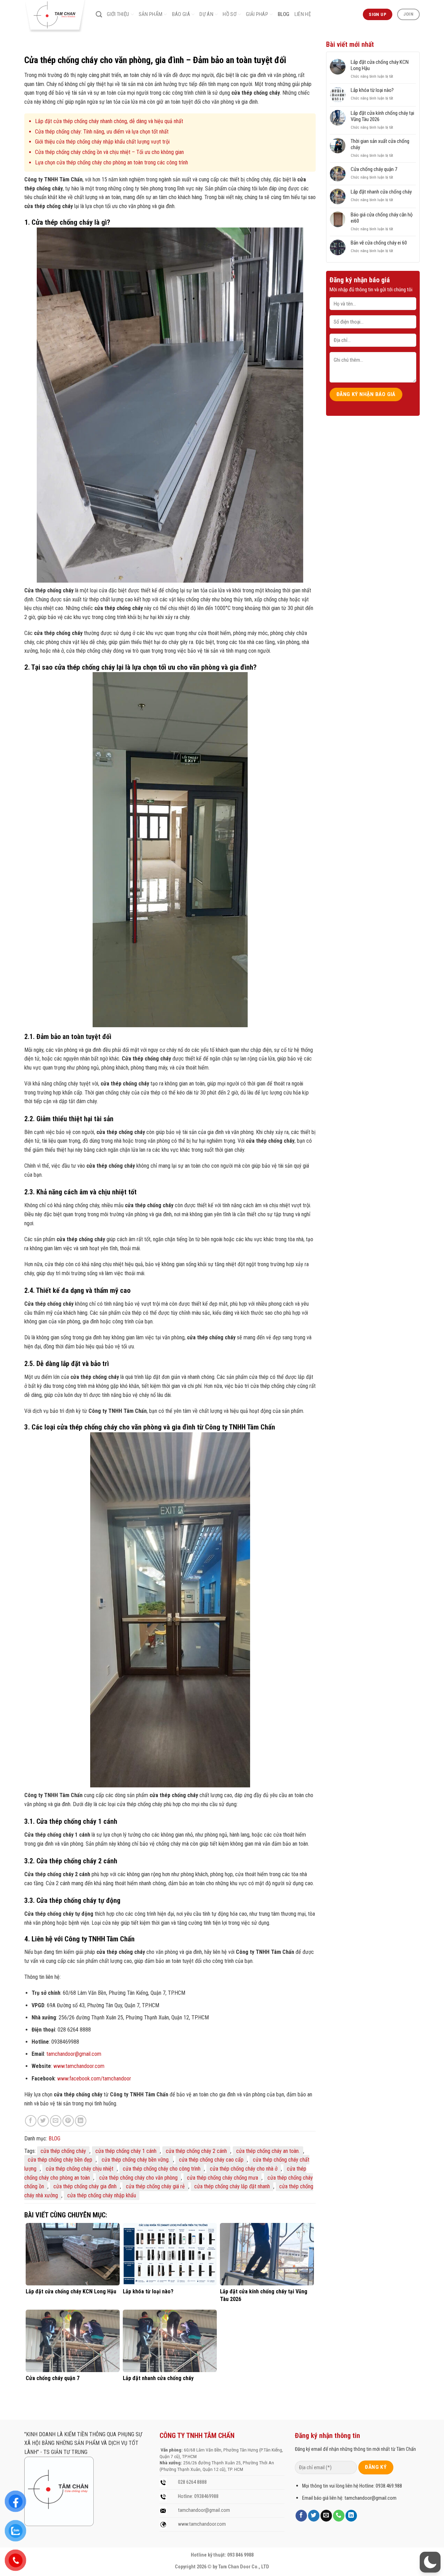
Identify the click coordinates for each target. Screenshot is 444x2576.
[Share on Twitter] (43, 2121)
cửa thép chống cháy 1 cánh (126, 2151)
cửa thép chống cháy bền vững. (136, 2160)
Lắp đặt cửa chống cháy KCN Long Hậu (380, 65)
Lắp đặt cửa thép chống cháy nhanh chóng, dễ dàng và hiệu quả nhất (109, 121)
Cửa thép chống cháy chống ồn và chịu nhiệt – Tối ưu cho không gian (109, 152)
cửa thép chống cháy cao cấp (211, 2160)
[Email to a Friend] (56, 2121)
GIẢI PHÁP (257, 14)
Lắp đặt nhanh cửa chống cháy (381, 192)
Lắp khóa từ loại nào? (372, 90)
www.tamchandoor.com (79, 2066)
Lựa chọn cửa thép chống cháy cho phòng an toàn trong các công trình (112, 162)
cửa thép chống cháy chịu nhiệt (80, 2169)
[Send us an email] (326, 2516)
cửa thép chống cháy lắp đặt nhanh (232, 2186)
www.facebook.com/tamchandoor (94, 2079)
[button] (430, 2562)
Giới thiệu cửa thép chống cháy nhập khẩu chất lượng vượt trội (102, 142)
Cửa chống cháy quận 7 (374, 169)
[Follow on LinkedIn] (351, 2516)
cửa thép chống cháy (63, 2151)
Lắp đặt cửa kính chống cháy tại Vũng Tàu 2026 (382, 116)
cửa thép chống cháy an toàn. (268, 2151)
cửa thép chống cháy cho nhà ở (244, 2169)
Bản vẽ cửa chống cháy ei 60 (379, 243)
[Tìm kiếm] (99, 15)
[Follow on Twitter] (314, 2516)
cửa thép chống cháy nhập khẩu (102, 2195)
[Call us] (339, 2516)
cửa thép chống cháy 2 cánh (196, 2151)
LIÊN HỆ (303, 14)
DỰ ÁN (206, 14)
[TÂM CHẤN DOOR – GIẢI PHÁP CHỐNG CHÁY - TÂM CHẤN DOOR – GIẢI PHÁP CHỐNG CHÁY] (55, 16)
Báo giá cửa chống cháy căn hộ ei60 (382, 218)
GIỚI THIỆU (118, 14)
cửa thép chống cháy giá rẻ (155, 2186)
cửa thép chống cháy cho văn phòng (138, 2178)
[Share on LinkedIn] (81, 2121)
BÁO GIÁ (181, 14)
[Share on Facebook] (31, 2121)
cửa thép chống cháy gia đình (85, 2186)
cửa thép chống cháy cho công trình (162, 2169)
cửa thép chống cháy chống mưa (223, 2178)
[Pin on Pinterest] (68, 2121)
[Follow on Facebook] (301, 2516)
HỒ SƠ (230, 14)
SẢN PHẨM (151, 14)
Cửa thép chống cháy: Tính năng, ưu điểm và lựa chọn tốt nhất (102, 132)
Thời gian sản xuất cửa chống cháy (380, 144)
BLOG (284, 14)
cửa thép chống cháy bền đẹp (60, 2160)
